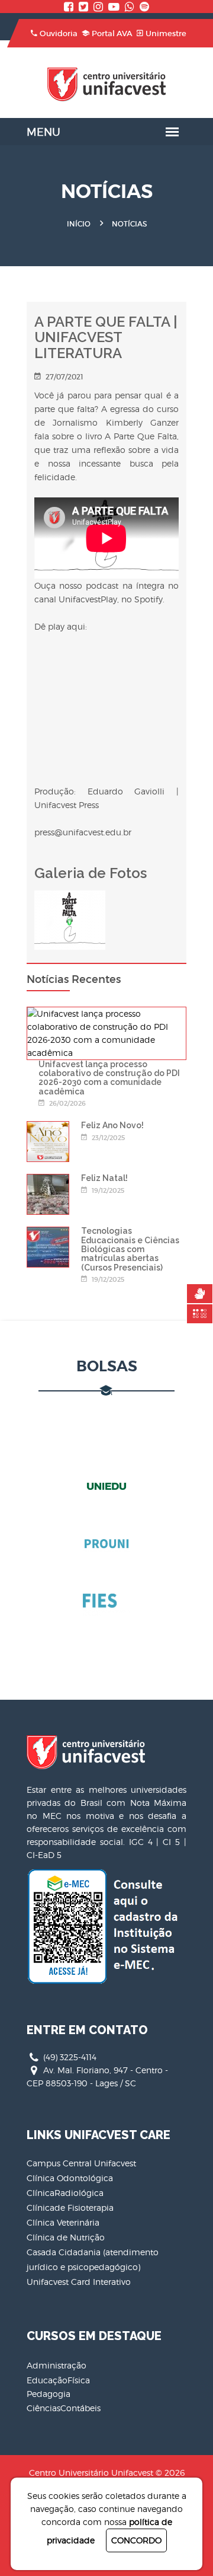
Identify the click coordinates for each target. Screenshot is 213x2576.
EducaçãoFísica (58, 2380)
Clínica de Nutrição (66, 2237)
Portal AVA (112, 33)
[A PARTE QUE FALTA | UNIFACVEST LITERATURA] (70, 897)
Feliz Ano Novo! (112, 1125)
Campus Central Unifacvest (81, 2163)
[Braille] (200, 1314)
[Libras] (200, 1294)
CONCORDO (136, 2540)
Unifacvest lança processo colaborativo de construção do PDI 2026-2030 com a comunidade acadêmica (109, 1078)
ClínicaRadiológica (65, 2193)
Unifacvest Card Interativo (79, 2282)
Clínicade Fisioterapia (70, 2208)
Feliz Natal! (104, 1178)
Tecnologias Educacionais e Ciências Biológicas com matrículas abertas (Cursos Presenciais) (130, 1249)
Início (79, 224)
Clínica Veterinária (63, 2222)
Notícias (129, 224)
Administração (57, 2365)
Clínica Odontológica (70, 2178)
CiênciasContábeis (64, 2408)
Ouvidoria (59, 33)
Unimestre (166, 33)
